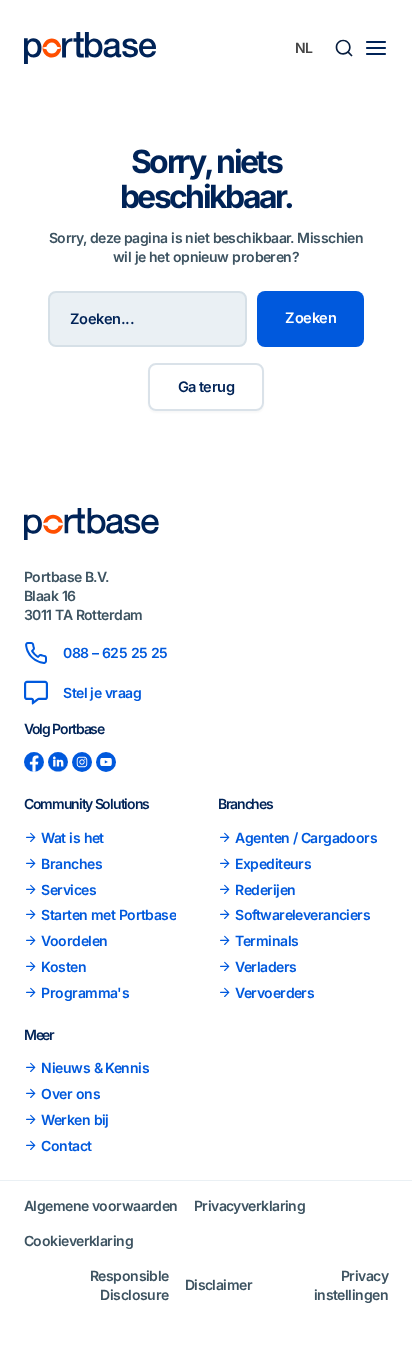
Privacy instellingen (351, 1285)
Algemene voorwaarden (101, 1205)
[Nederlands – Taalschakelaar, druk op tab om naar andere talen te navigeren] (304, 48)
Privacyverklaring (249, 1205)
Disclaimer (218, 1284)
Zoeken (310, 318)
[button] (344, 48)
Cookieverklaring (78, 1240)
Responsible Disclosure (129, 1285)
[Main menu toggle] (376, 48)
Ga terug (206, 387)
